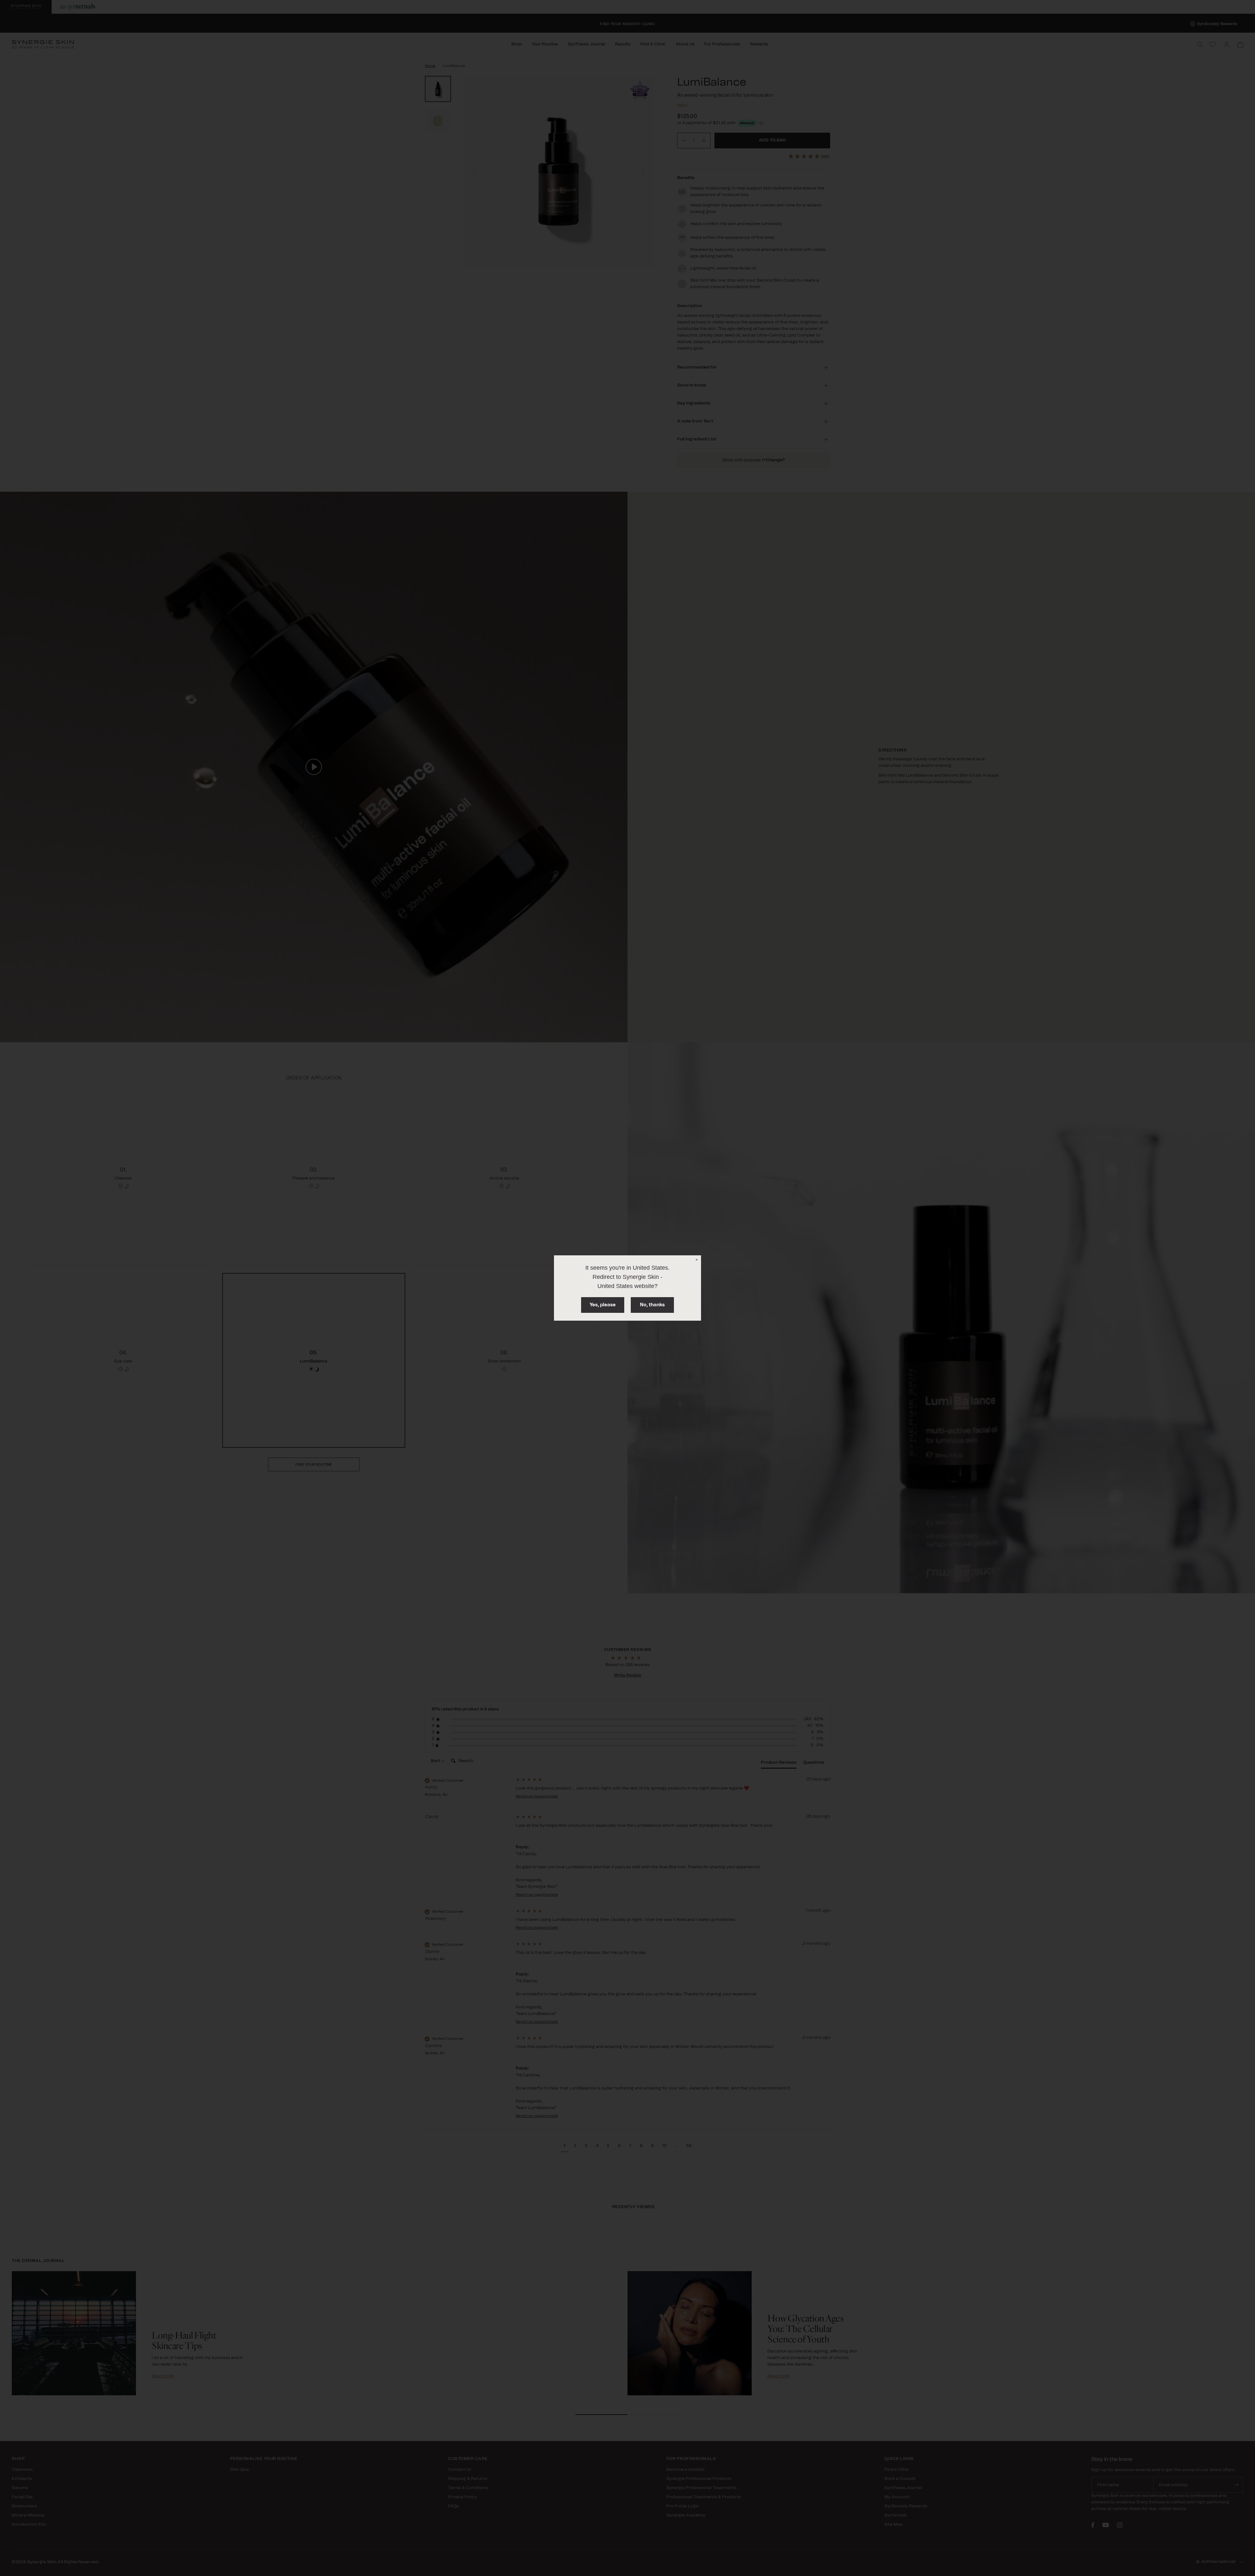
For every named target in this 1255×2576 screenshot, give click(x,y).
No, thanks (652, 1305)
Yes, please (603, 1305)
